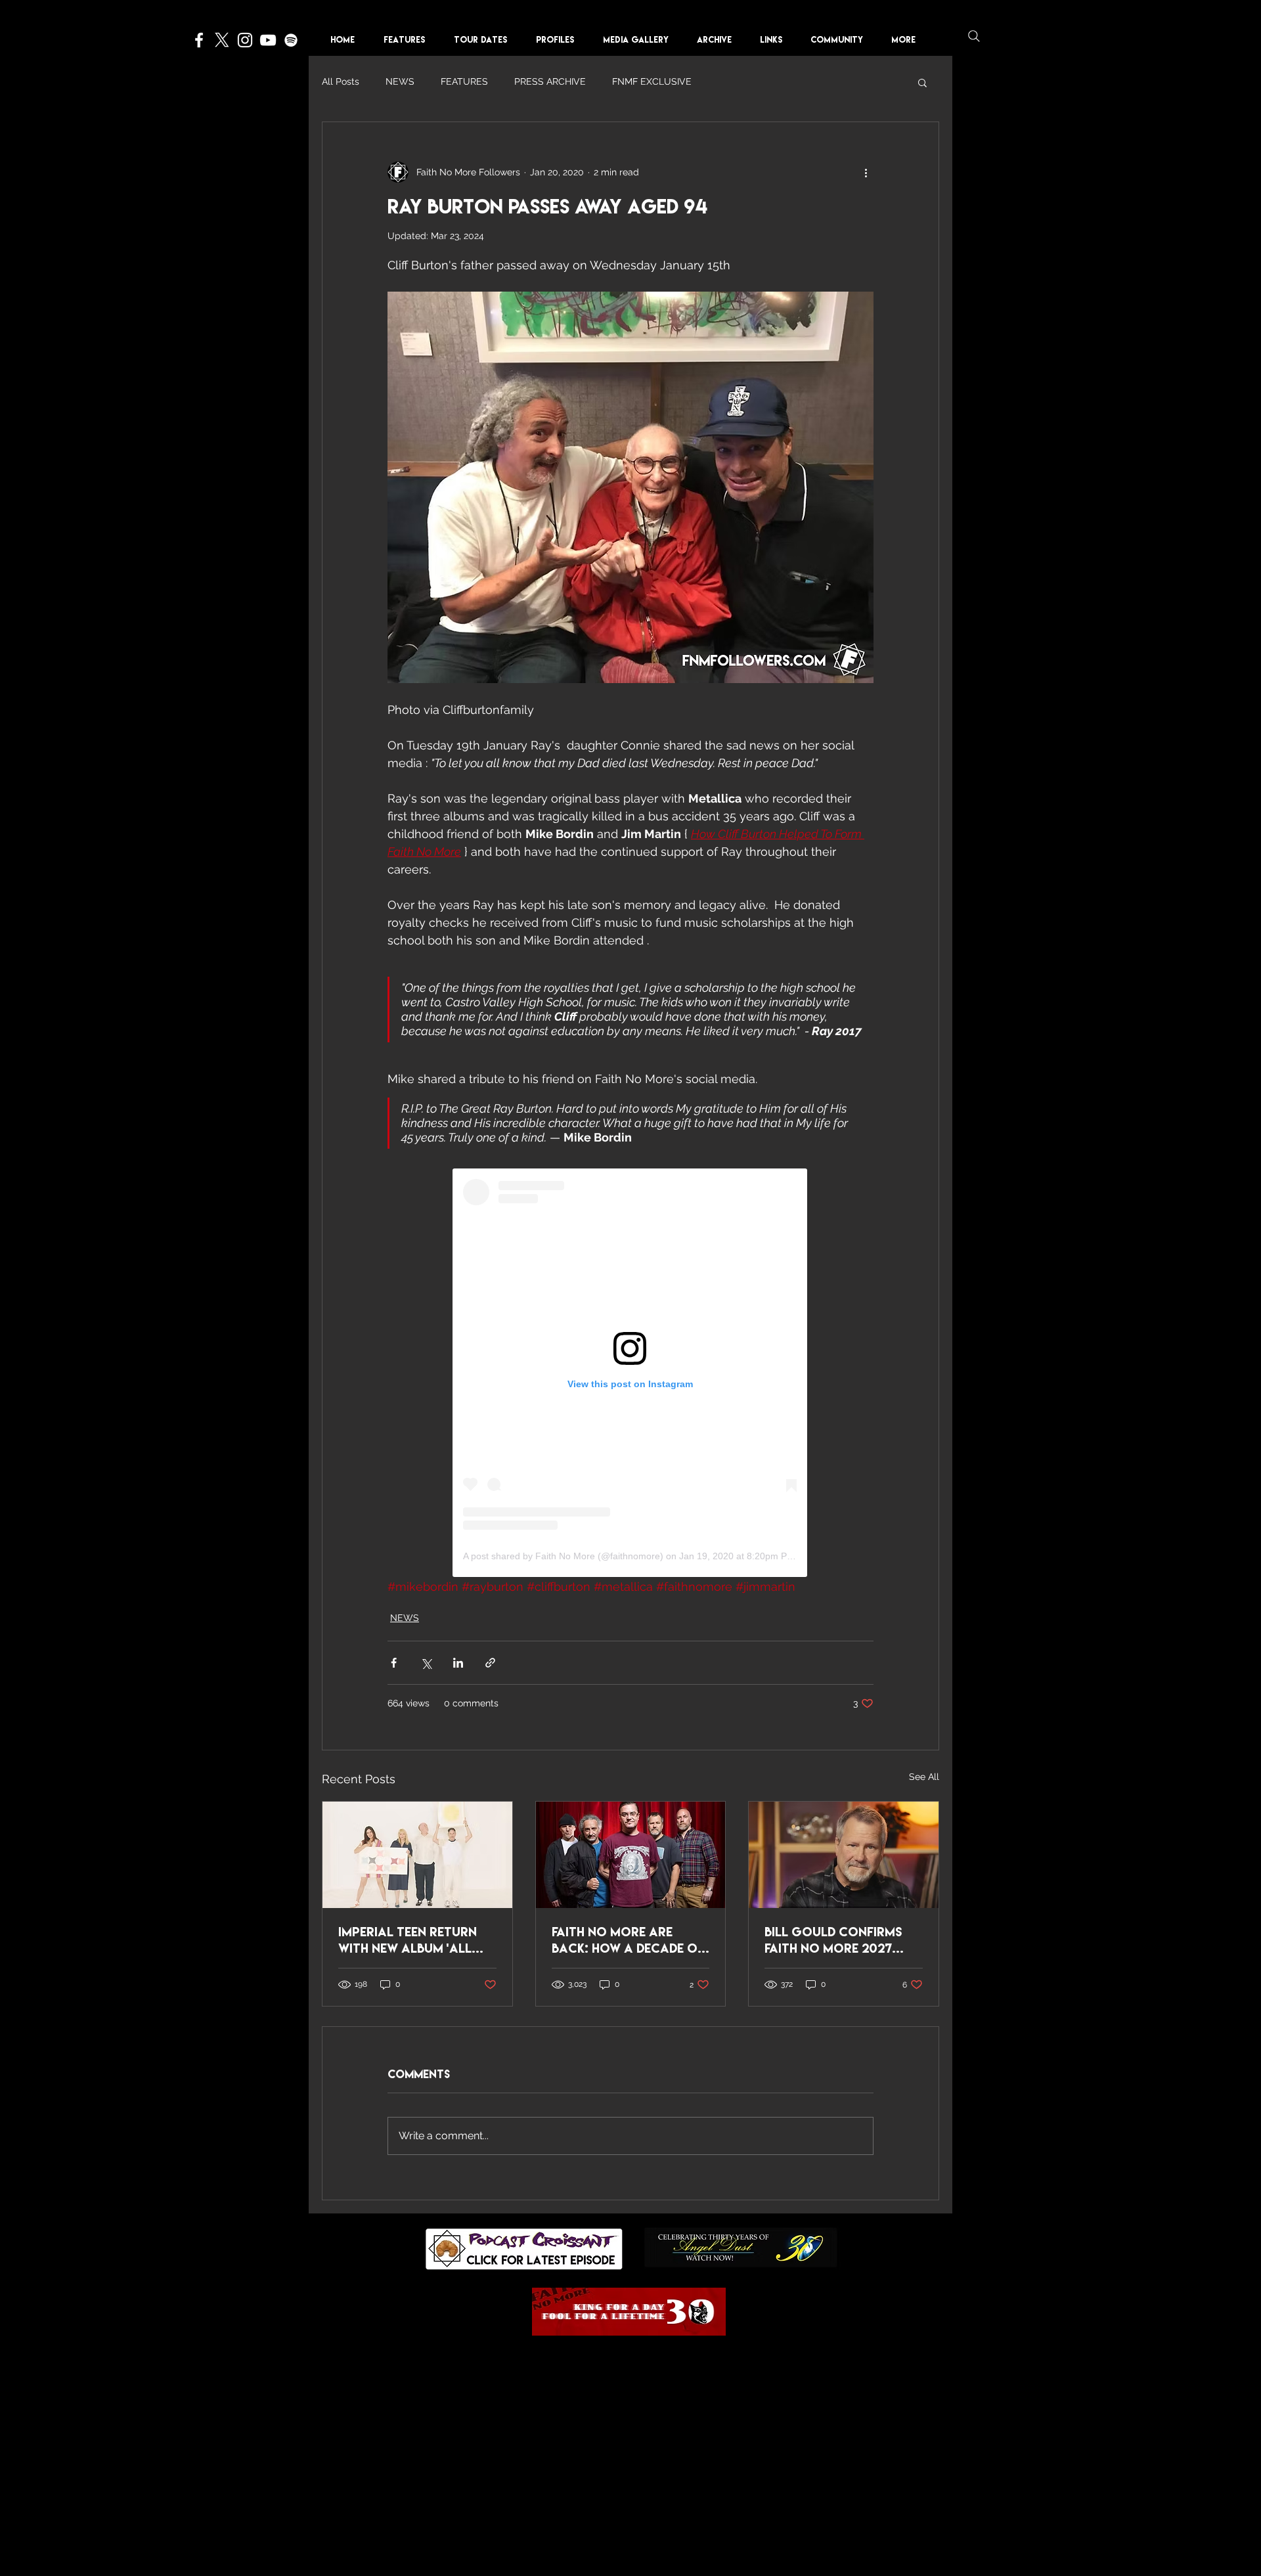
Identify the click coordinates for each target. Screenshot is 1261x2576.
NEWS (400, 81)
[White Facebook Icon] (199, 40)
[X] (222, 40)
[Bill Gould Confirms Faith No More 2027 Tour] (844, 1855)
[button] (560, 40)
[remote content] (631, 1373)
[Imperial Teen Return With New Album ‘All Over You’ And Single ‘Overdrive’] (417, 1855)
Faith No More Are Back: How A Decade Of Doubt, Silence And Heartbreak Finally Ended (628, 1940)
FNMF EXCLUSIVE (652, 81)
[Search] (974, 36)
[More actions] (866, 172)
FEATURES (464, 81)
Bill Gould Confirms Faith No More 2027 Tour (833, 1940)
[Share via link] (490, 1663)
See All (924, 1777)
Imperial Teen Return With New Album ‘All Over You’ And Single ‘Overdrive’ (408, 1940)
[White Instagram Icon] (245, 40)
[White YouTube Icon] (268, 40)
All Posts (341, 81)
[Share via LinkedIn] (458, 1663)
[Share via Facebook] (394, 1663)
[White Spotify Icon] (291, 40)
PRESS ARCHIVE (550, 81)
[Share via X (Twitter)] (426, 1663)
